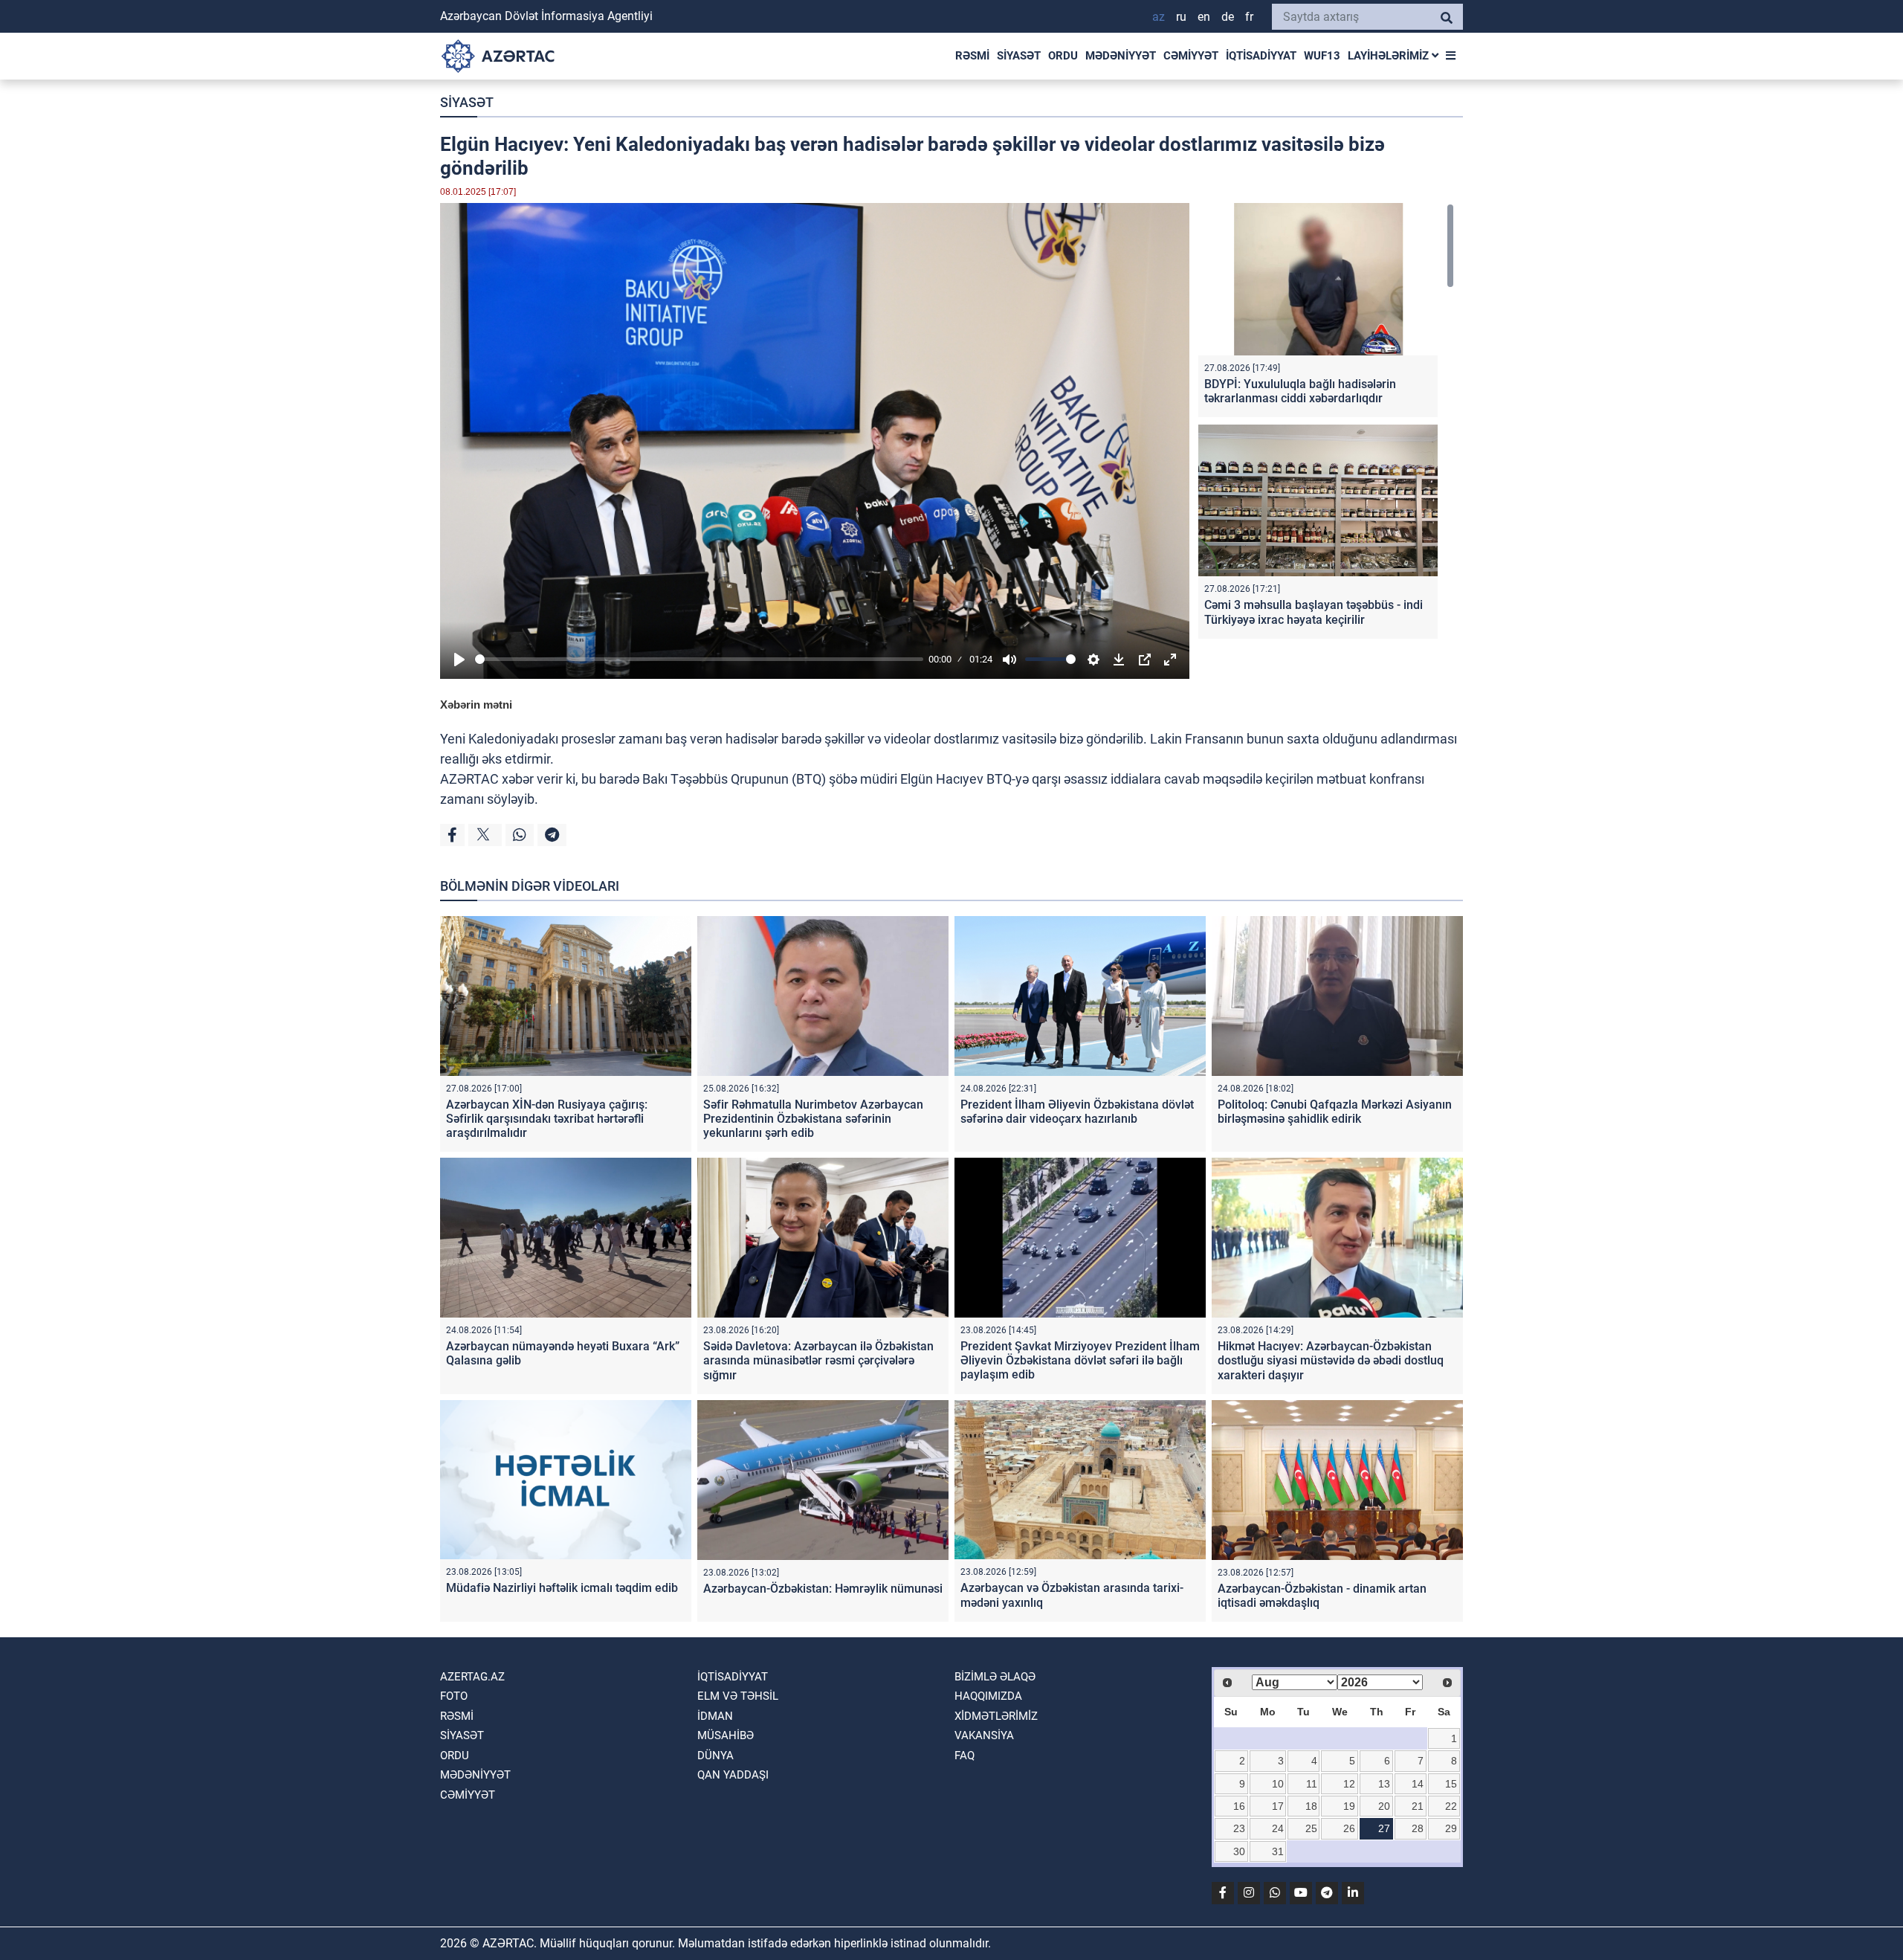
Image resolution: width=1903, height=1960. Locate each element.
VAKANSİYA (984, 1735)
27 (1384, 1828)
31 (1278, 1851)
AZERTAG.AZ (472, 1677)
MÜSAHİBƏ (726, 1735)
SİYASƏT (1019, 56)
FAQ (965, 1756)
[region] (1326, 424)
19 (1349, 1806)
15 (1451, 1784)
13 (1384, 1784)
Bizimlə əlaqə (995, 1677)
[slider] (699, 659)
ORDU (1063, 56)
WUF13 (1322, 56)
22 (1451, 1806)
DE (1228, 17)
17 (1278, 1806)
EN (1204, 17)
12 (1349, 1784)
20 (1384, 1806)
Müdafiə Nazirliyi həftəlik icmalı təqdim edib (562, 1588)
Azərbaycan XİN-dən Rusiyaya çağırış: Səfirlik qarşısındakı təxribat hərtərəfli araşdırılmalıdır (547, 1119)
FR (1249, 17)
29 (1451, 1828)
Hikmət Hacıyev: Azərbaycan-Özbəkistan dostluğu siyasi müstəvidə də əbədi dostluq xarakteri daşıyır (1331, 1360)
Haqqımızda (988, 1696)
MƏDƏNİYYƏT (1121, 56)
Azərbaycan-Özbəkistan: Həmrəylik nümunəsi (823, 1589)
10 (1278, 1784)
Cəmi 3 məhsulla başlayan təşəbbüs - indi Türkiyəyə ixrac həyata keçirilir (1314, 612)
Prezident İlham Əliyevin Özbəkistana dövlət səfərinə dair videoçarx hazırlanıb (1077, 1112)
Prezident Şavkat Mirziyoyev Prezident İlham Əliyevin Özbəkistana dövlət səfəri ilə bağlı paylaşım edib (1080, 1360)
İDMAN (715, 1716)
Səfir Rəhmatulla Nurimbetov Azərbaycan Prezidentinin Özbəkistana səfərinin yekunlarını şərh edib (813, 1119)
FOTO (454, 1696)
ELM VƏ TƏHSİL (738, 1696)
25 (1311, 1828)
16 (1239, 1806)
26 (1349, 1828)
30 (1239, 1851)
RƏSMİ (972, 56)
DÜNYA (715, 1756)
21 (1418, 1806)
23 (1239, 1828)
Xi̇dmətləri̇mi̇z (996, 1716)
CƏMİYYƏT (1191, 56)
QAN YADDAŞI (733, 1775)
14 (1418, 1784)
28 (1418, 1828)
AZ (1159, 17)
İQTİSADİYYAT (1261, 56)
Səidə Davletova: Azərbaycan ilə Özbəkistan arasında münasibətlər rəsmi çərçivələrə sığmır (818, 1360)
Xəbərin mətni (476, 705)
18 (1311, 1806)
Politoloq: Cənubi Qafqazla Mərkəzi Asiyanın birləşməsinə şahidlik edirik (1335, 1112)
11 (1312, 1784)
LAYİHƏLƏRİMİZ (1390, 56)
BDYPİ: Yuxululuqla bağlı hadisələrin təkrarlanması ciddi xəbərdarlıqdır (1300, 391)
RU (1181, 17)
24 (1278, 1828)
